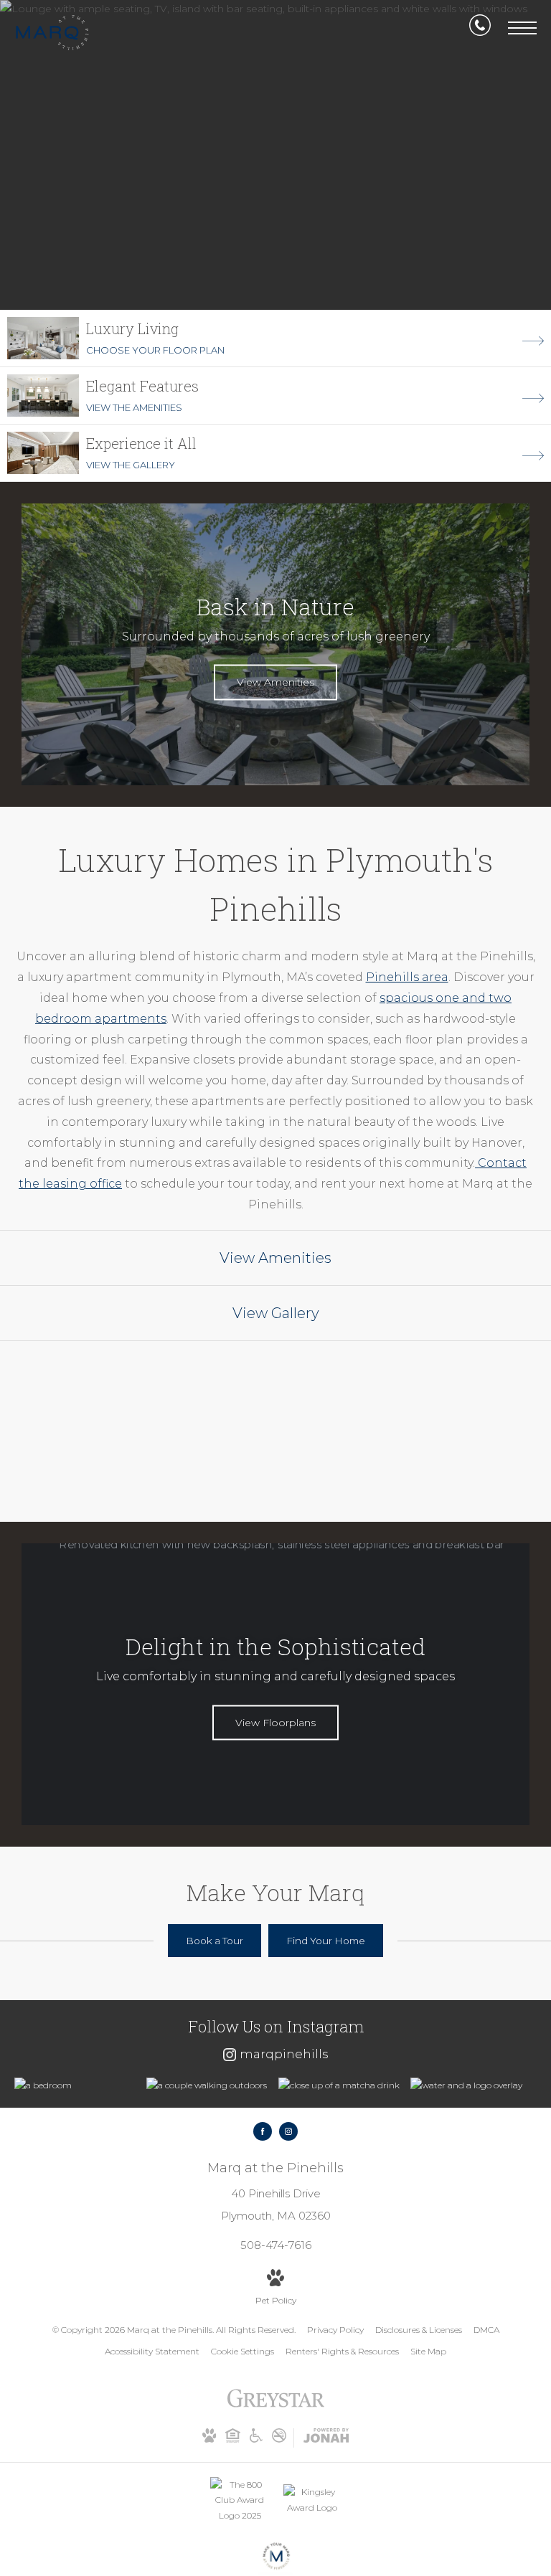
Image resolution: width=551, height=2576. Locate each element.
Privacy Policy (335, 2330)
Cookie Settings (242, 2351)
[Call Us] (480, 28)
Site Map (428, 2351)
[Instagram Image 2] (209, 2085)
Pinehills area (407, 977)
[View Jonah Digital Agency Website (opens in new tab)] (326, 2438)
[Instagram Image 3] (341, 2085)
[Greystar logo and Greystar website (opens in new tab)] (276, 2406)
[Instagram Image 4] (473, 2085)
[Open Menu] (522, 28)
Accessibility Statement (152, 2351)
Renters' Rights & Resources (342, 2351)
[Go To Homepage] (52, 33)
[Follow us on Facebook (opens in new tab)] (263, 2131)
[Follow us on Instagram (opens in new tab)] (288, 2131)
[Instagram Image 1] (77, 2085)
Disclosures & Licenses (419, 2330)
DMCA (486, 2330)
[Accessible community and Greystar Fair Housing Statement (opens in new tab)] (256, 2439)
